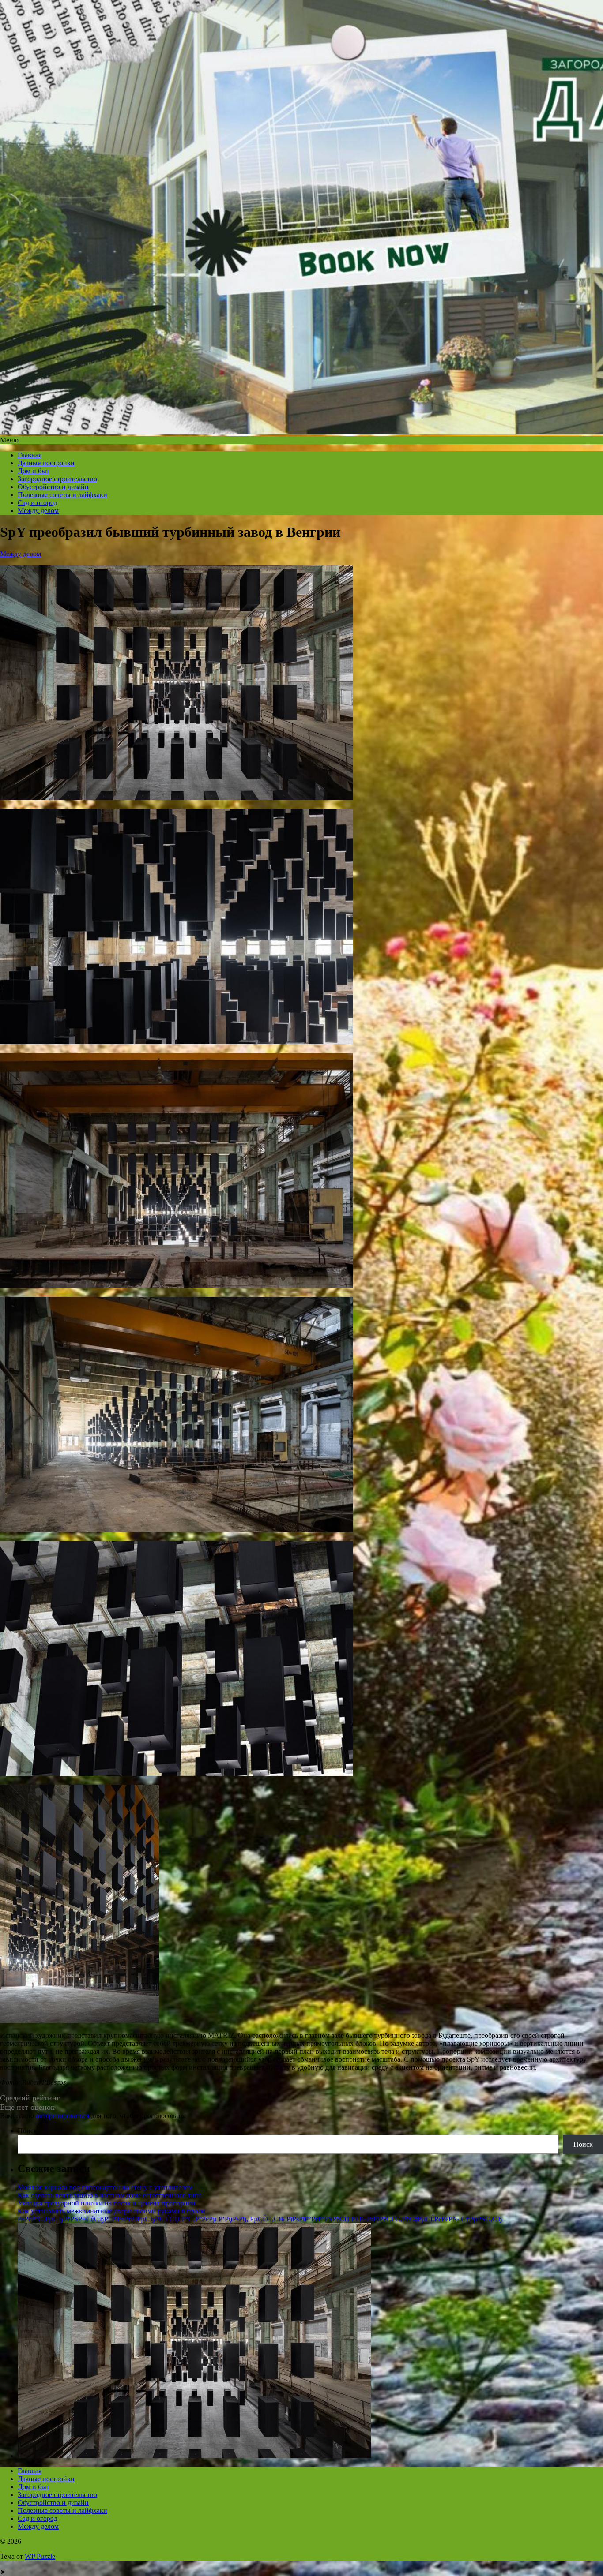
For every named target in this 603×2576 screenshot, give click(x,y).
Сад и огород (38, 503)
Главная (30, 455)
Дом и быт (34, 471)
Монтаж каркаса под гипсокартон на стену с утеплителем (105, 2187)
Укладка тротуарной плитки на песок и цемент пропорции (107, 2203)
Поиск (27, 2131)
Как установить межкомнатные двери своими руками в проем (111, 2211)
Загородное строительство (57, 479)
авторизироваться (62, 2116)
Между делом (38, 511)
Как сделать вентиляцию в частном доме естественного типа (110, 2195)
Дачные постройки (46, 463)
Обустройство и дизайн (53, 487)
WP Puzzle (40, 2556)
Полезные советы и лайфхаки (62, 495)
